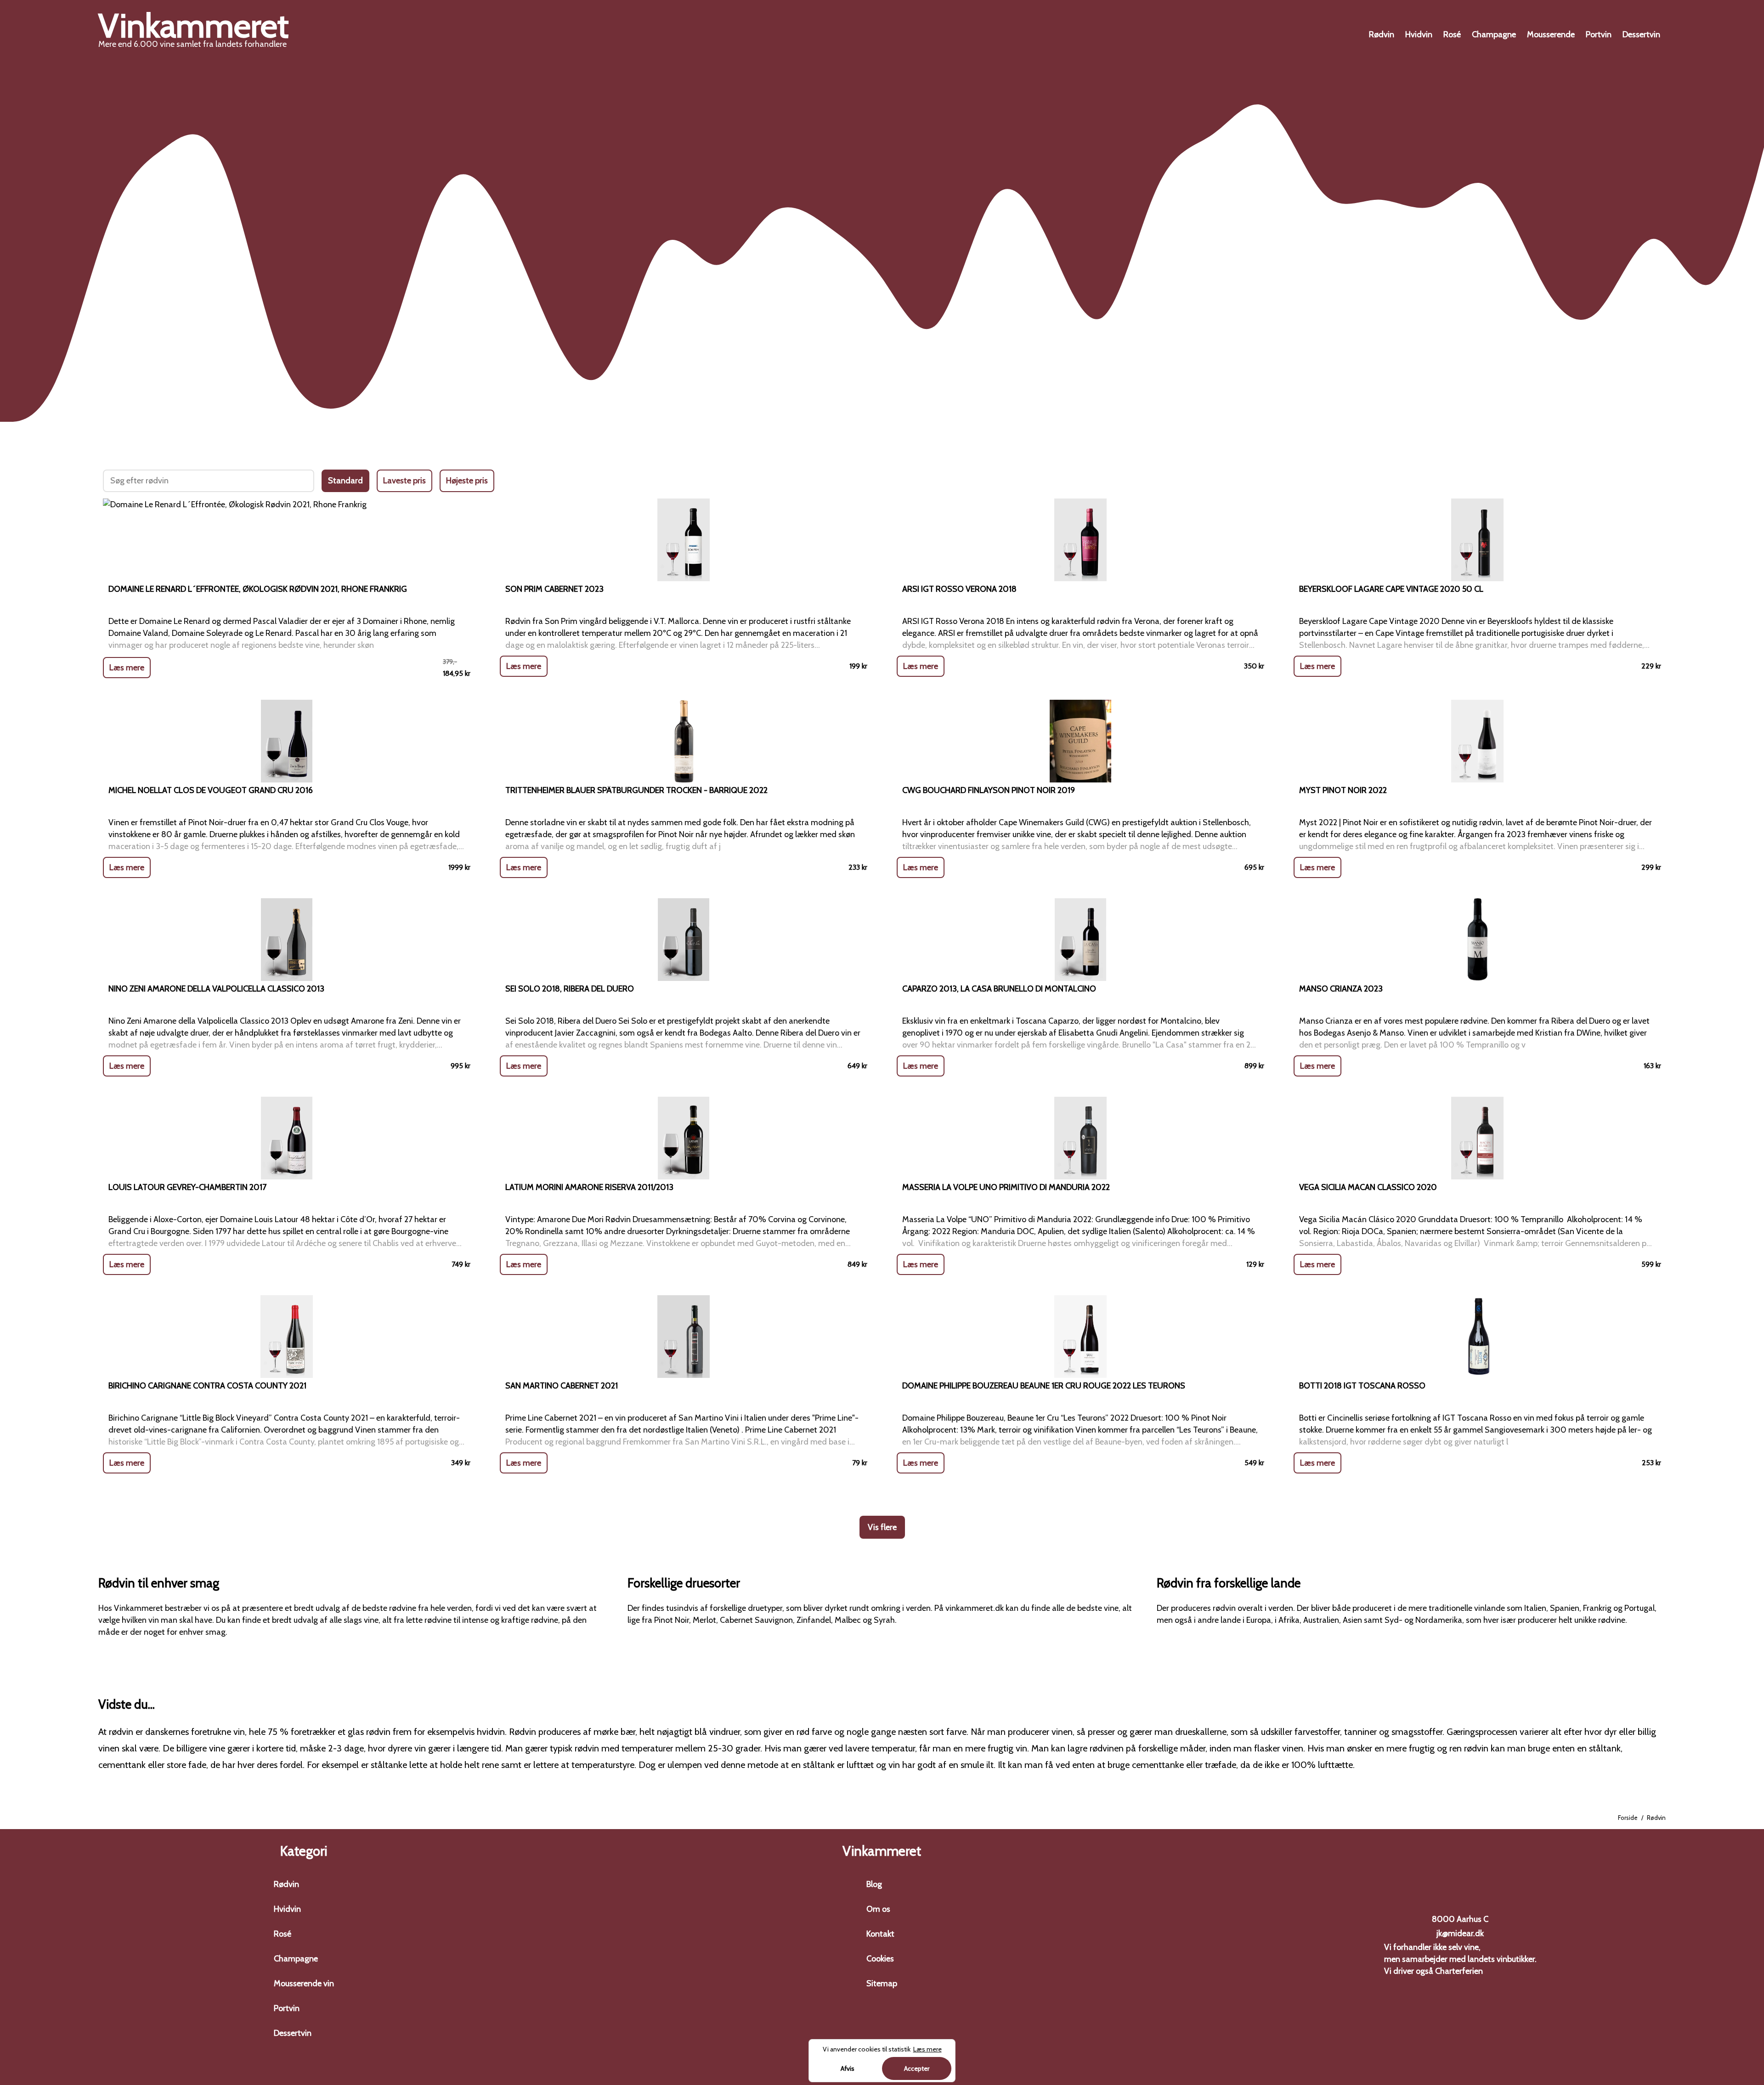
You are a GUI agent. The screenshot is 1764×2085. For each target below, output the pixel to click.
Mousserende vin (304, 1983)
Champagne (1494, 34)
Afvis (848, 2068)
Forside (1628, 1818)
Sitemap (882, 1983)
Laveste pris (404, 481)
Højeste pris (467, 481)
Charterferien (1459, 1971)
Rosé (1452, 34)
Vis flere (882, 1527)
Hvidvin (1419, 34)
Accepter (917, 2068)
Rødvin (1382, 34)
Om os (878, 1909)
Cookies (880, 1959)
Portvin (1599, 34)
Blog (874, 1884)
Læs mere (127, 668)
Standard (345, 481)
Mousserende (1551, 34)
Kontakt (880, 1934)
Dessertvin (1641, 34)
